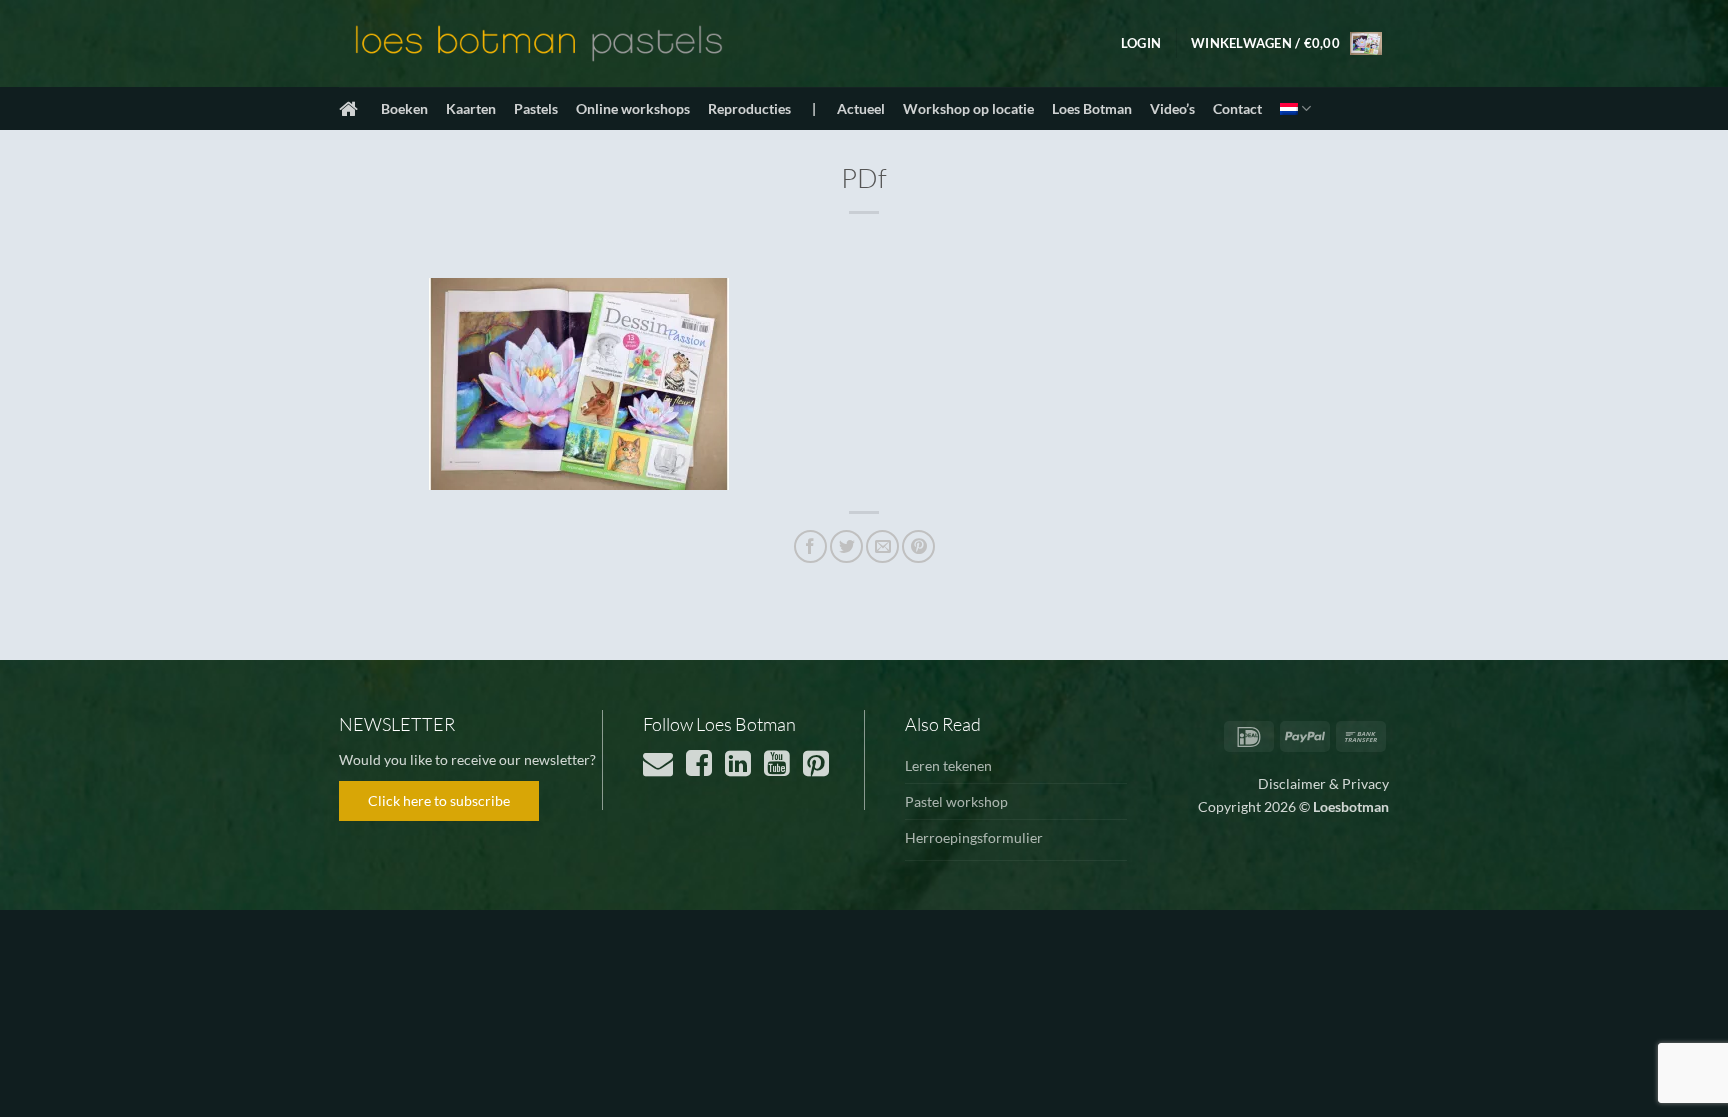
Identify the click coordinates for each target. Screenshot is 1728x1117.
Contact (1237, 108)
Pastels (536, 108)
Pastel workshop (956, 801)
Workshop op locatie (968, 108)
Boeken (404, 108)
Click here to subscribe (439, 800)
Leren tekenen (948, 765)
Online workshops (633, 108)
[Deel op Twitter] (846, 546)
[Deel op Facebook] (810, 546)
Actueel (861, 108)
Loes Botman (1092, 108)
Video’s (1172, 108)
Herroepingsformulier (974, 837)
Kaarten (471, 108)
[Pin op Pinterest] (918, 546)
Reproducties (749, 108)
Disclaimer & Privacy (1323, 783)
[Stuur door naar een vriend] (882, 546)
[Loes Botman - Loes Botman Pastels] (539, 44)
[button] (1141, 43)
